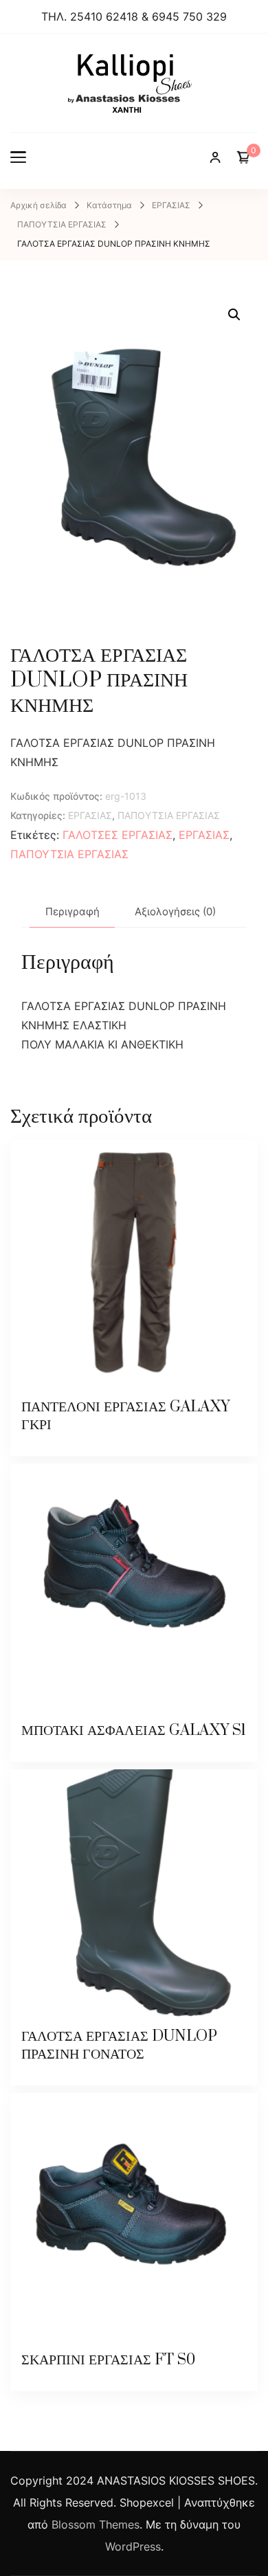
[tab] (72, 912)
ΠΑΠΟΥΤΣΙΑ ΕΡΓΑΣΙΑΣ (169, 815)
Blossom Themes (96, 2524)
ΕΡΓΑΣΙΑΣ (90, 815)
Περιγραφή (72, 911)
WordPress (133, 2546)
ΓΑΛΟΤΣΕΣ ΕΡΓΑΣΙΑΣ (118, 835)
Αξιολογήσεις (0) (175, 911)
